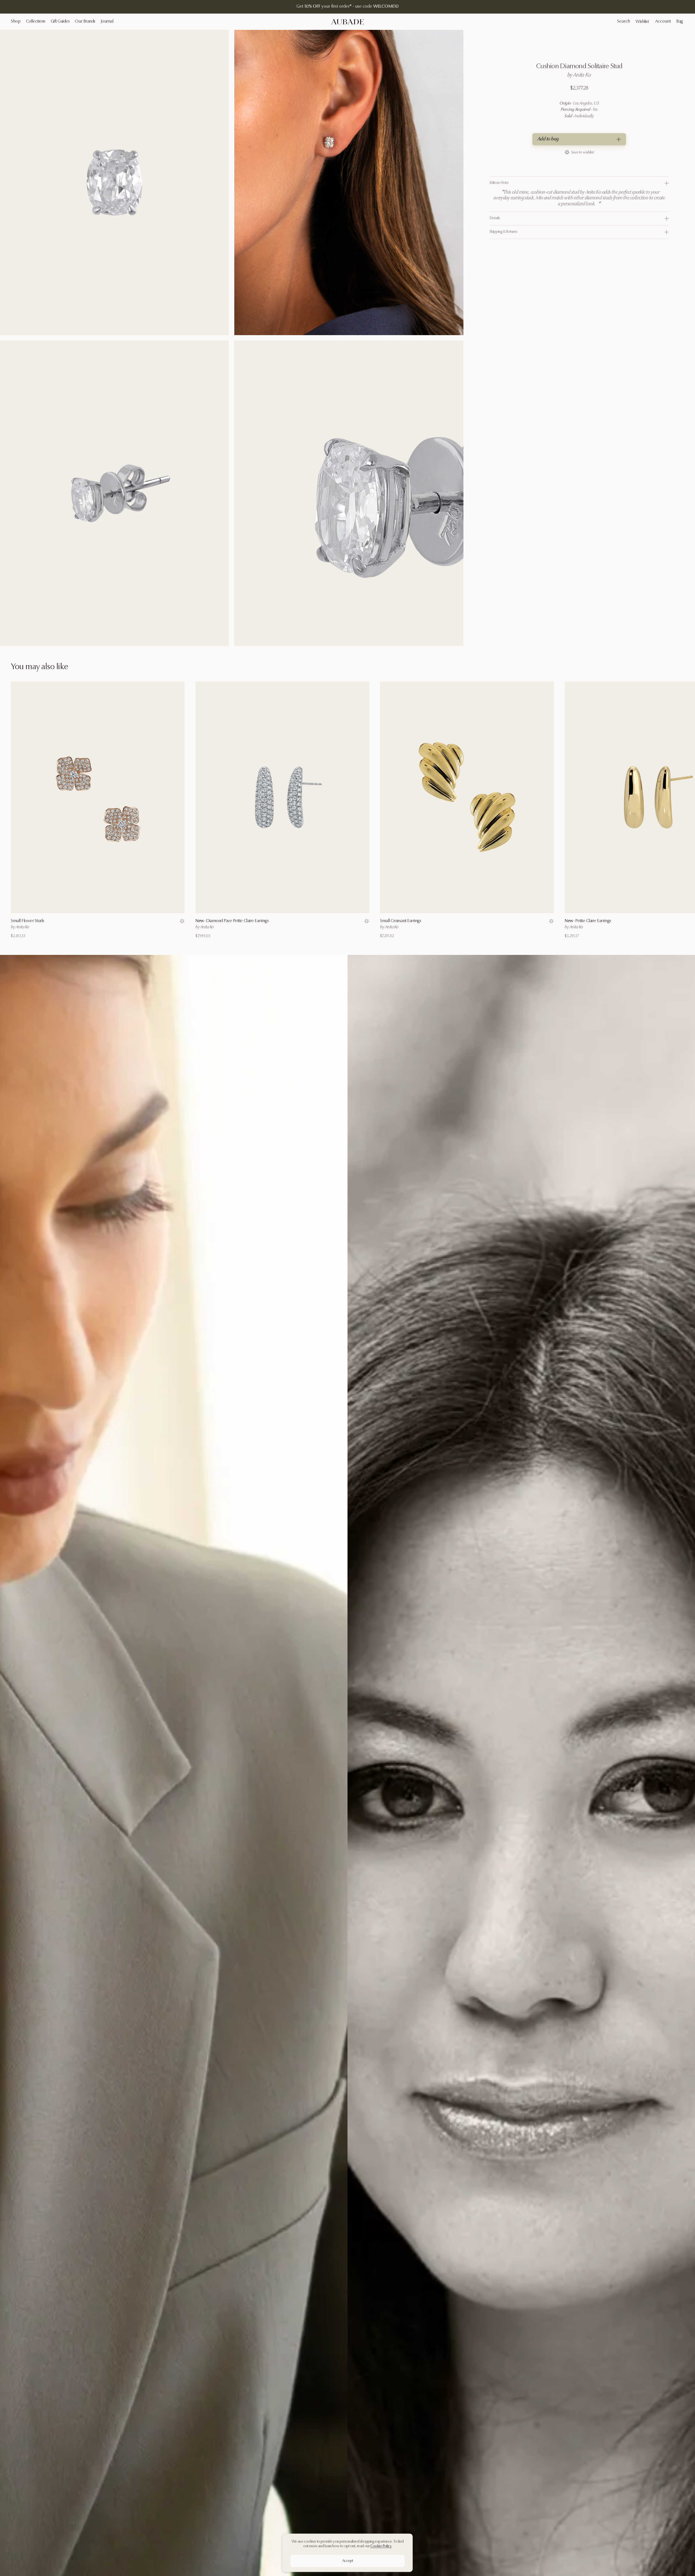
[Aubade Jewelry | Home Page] (347, 22)
